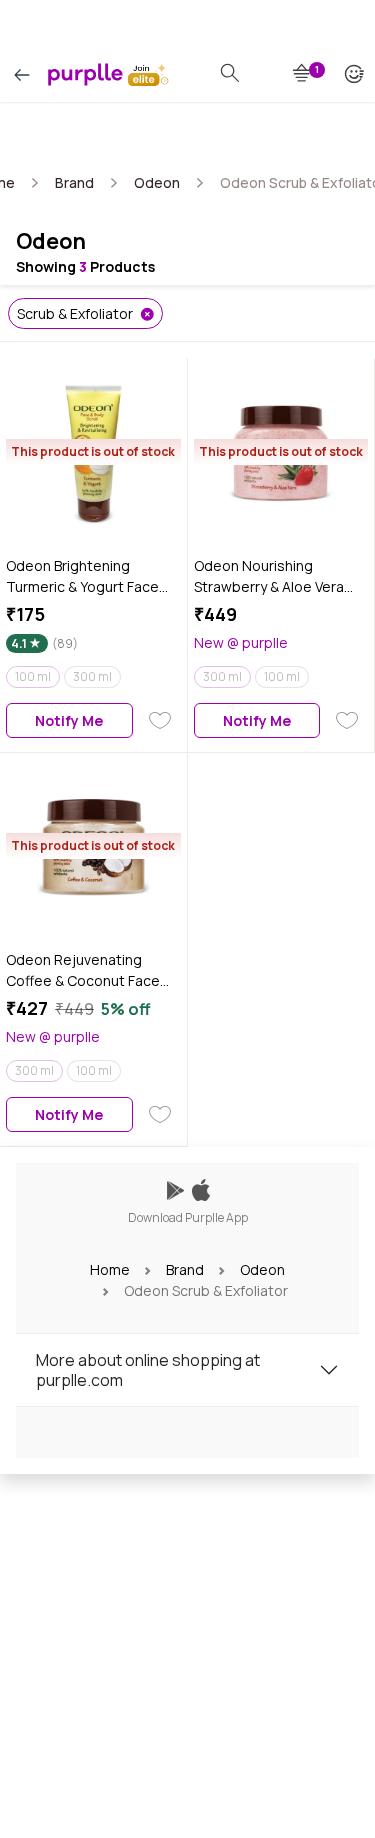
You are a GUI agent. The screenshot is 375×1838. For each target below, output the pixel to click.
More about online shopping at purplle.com (148, 1370)
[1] (303, 74)
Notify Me (69, 720)
